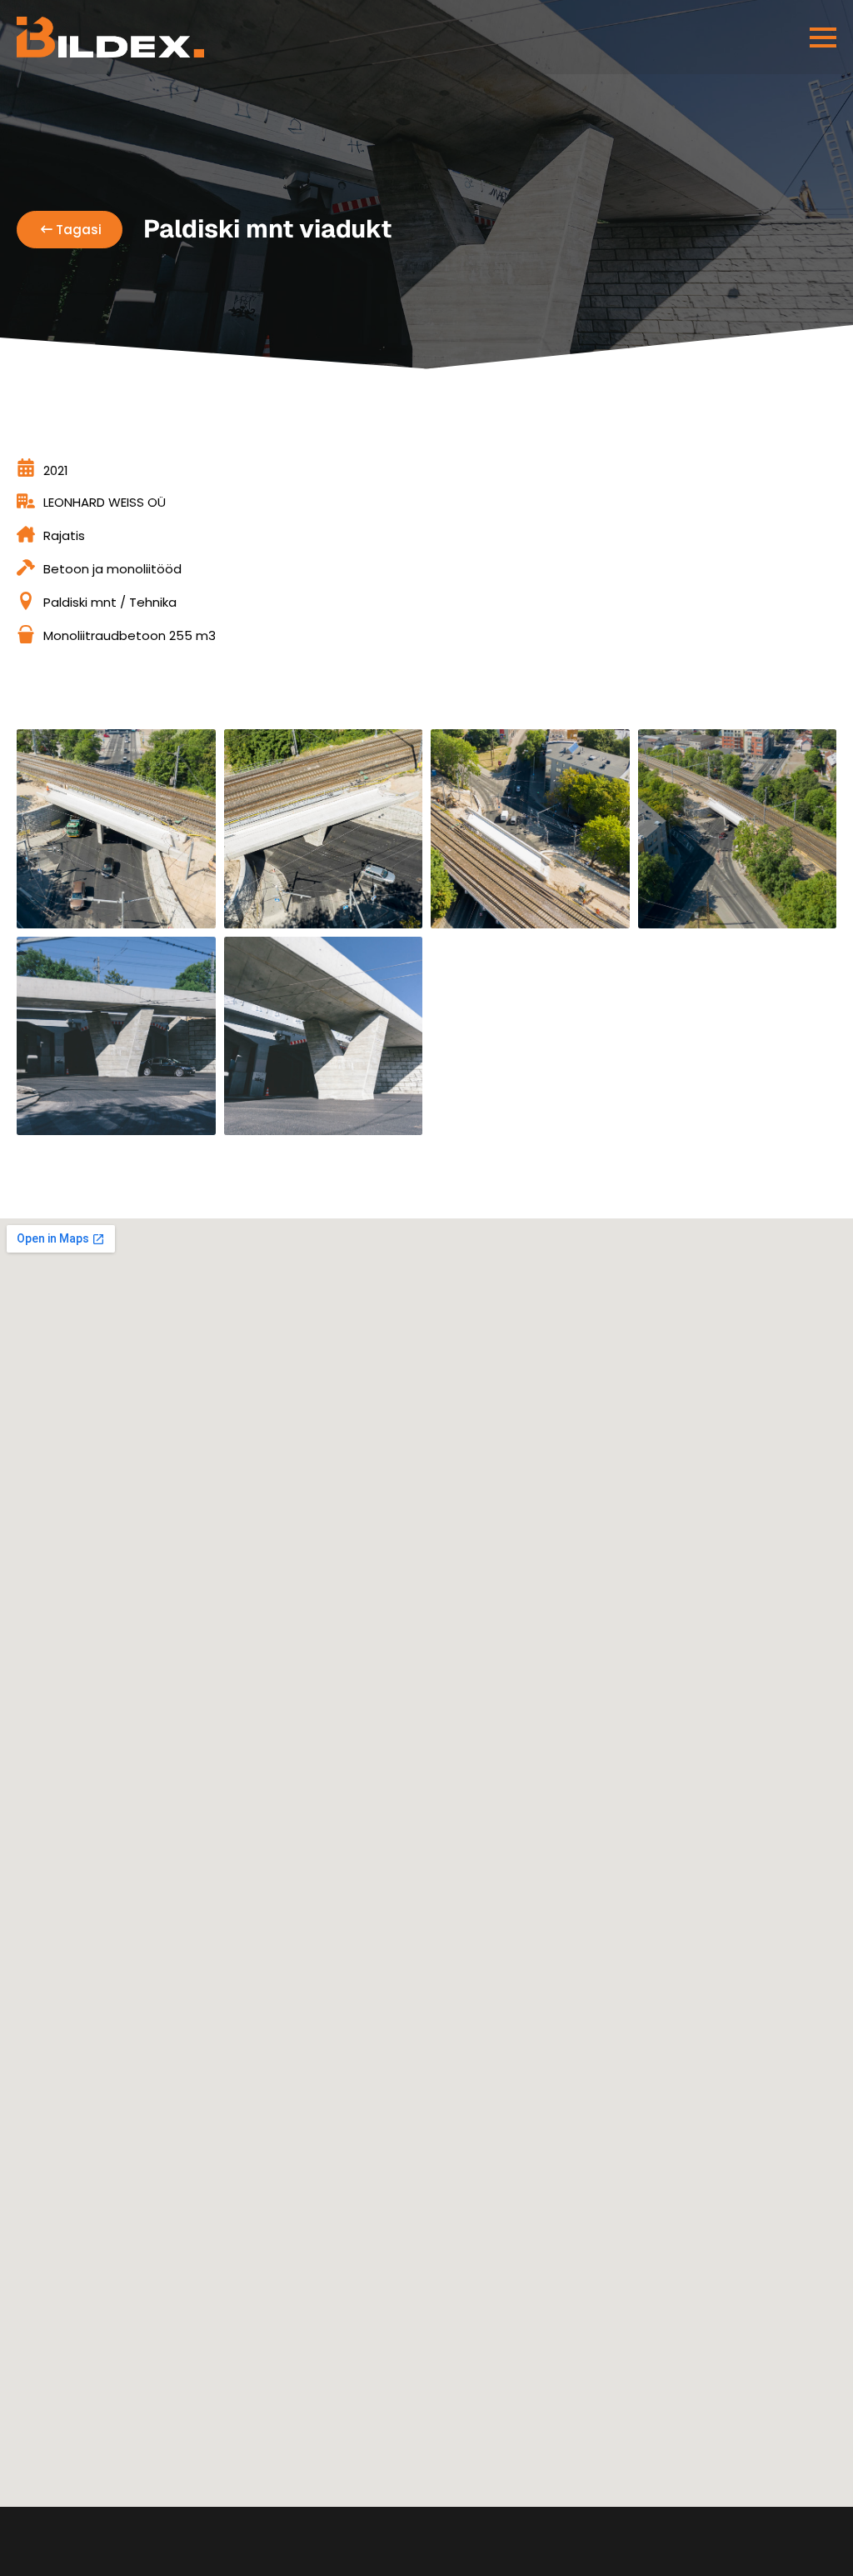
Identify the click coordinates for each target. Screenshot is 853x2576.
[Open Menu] (823, 38)
